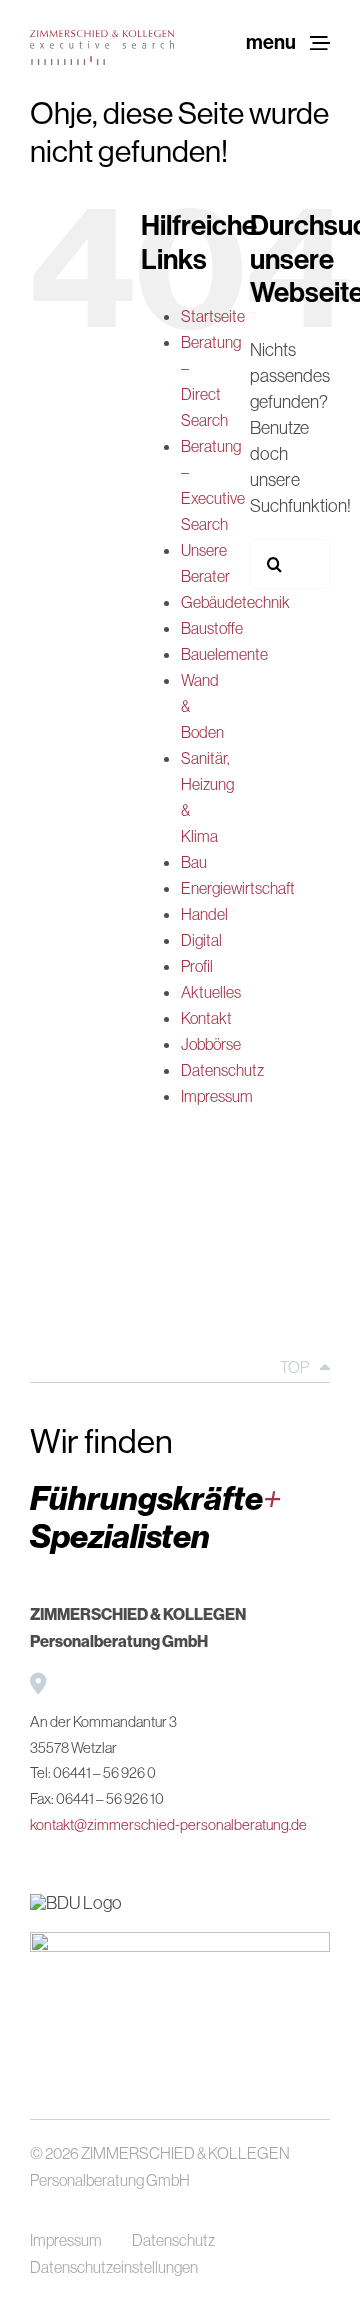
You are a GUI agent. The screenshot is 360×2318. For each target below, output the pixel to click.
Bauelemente (224, 654)
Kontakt (206, 1018)
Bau (194, 862)
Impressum (217, 1096)
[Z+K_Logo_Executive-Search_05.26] (102, 38)
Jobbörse (211, 1044)
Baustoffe (212, 628)
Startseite (213, 316)
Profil (197, 966)
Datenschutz (222, 1070)
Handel (204, 914)
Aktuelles (211, 992)
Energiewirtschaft (238, 888)
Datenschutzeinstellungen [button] (114, 2267)
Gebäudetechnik (235, 602)
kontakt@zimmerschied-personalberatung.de (168, 1824)
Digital (201, 940)
